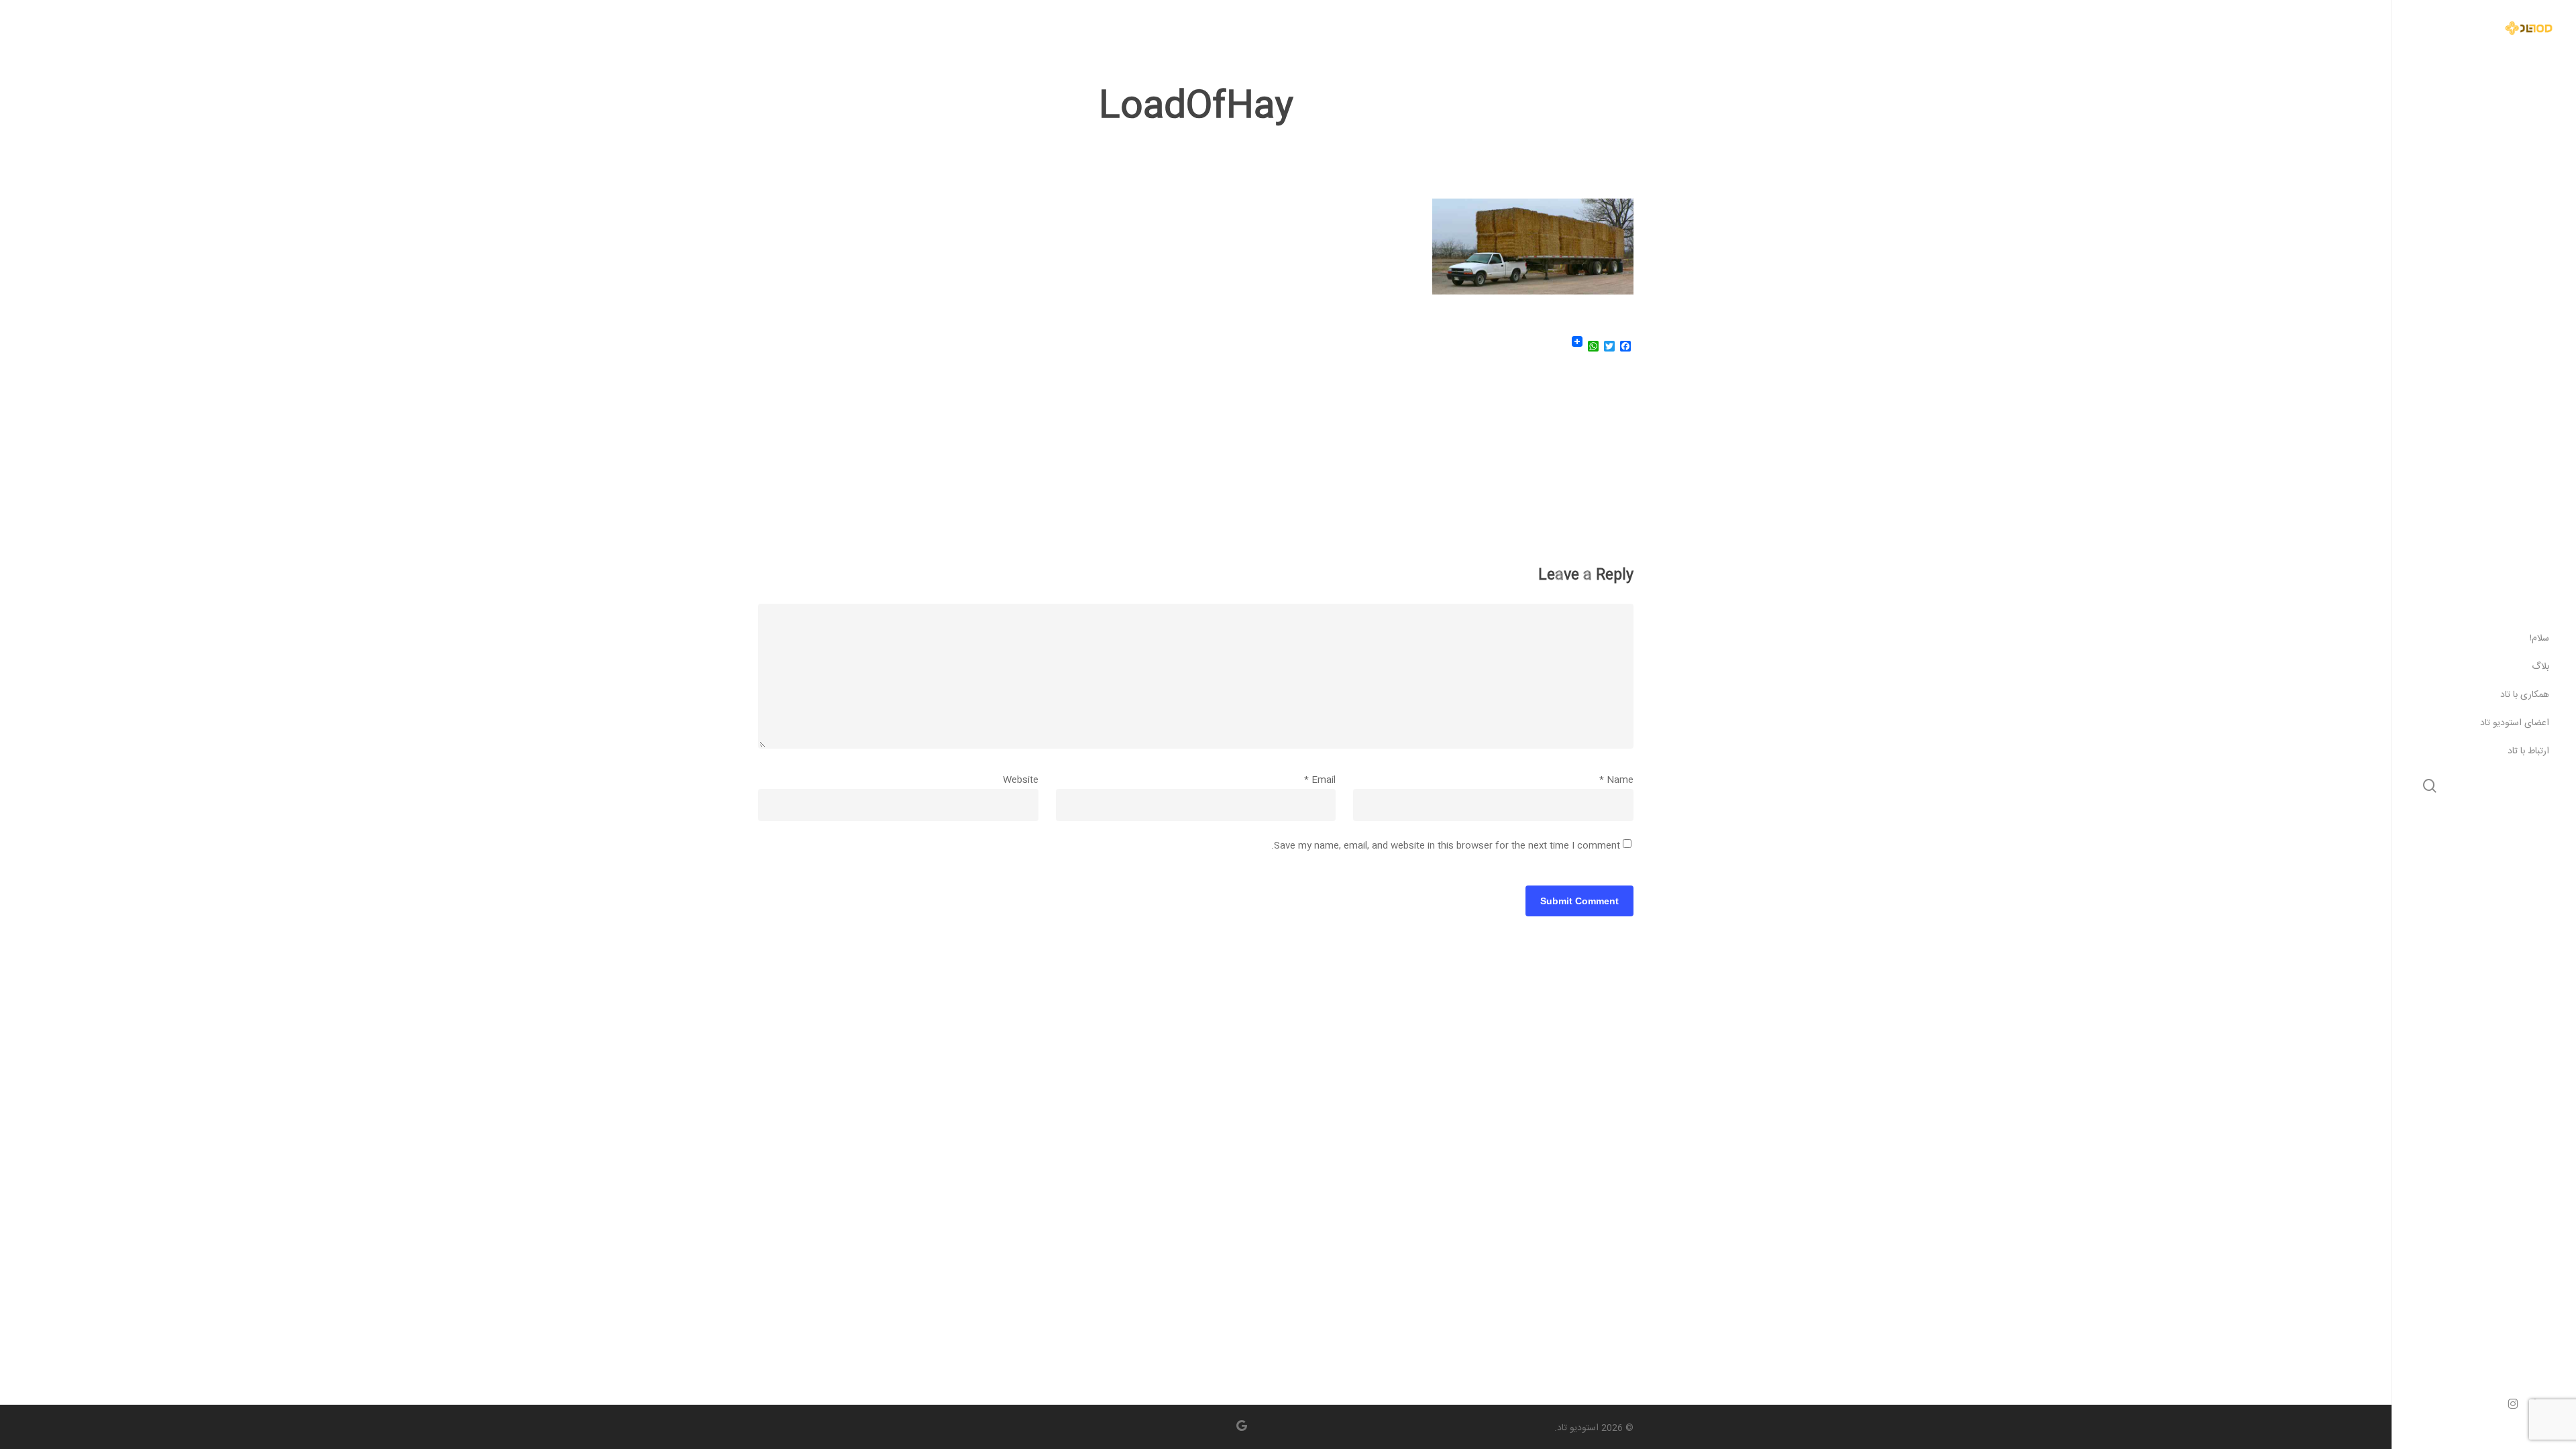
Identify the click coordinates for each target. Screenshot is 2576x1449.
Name (1616, 780)
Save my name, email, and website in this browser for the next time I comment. (1446, 846)
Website (1021, 780)
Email (1320, 780)
